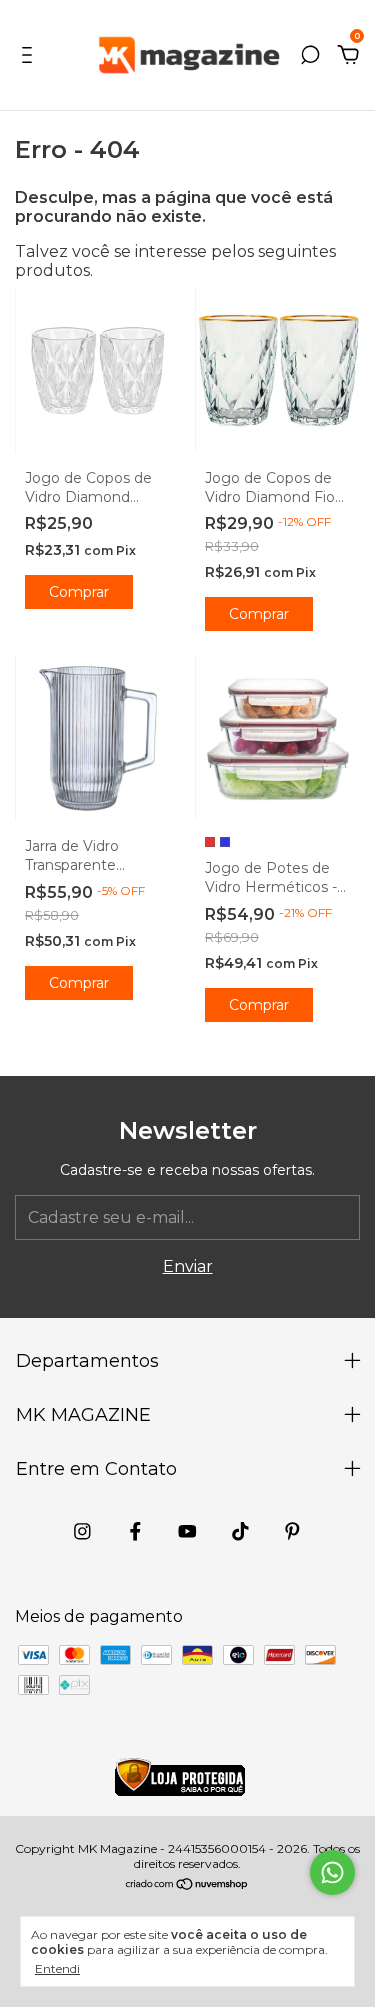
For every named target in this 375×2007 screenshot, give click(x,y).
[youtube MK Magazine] (187, 1531)
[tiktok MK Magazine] (240, 1531)
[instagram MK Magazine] (82, 1531)
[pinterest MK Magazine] (292, 1531)
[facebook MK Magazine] (135, 1531)
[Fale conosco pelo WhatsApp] (332, 1872)
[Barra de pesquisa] (310, 55)
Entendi (57, 1968)
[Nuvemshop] (187, 1885)
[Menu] (30, 55)
